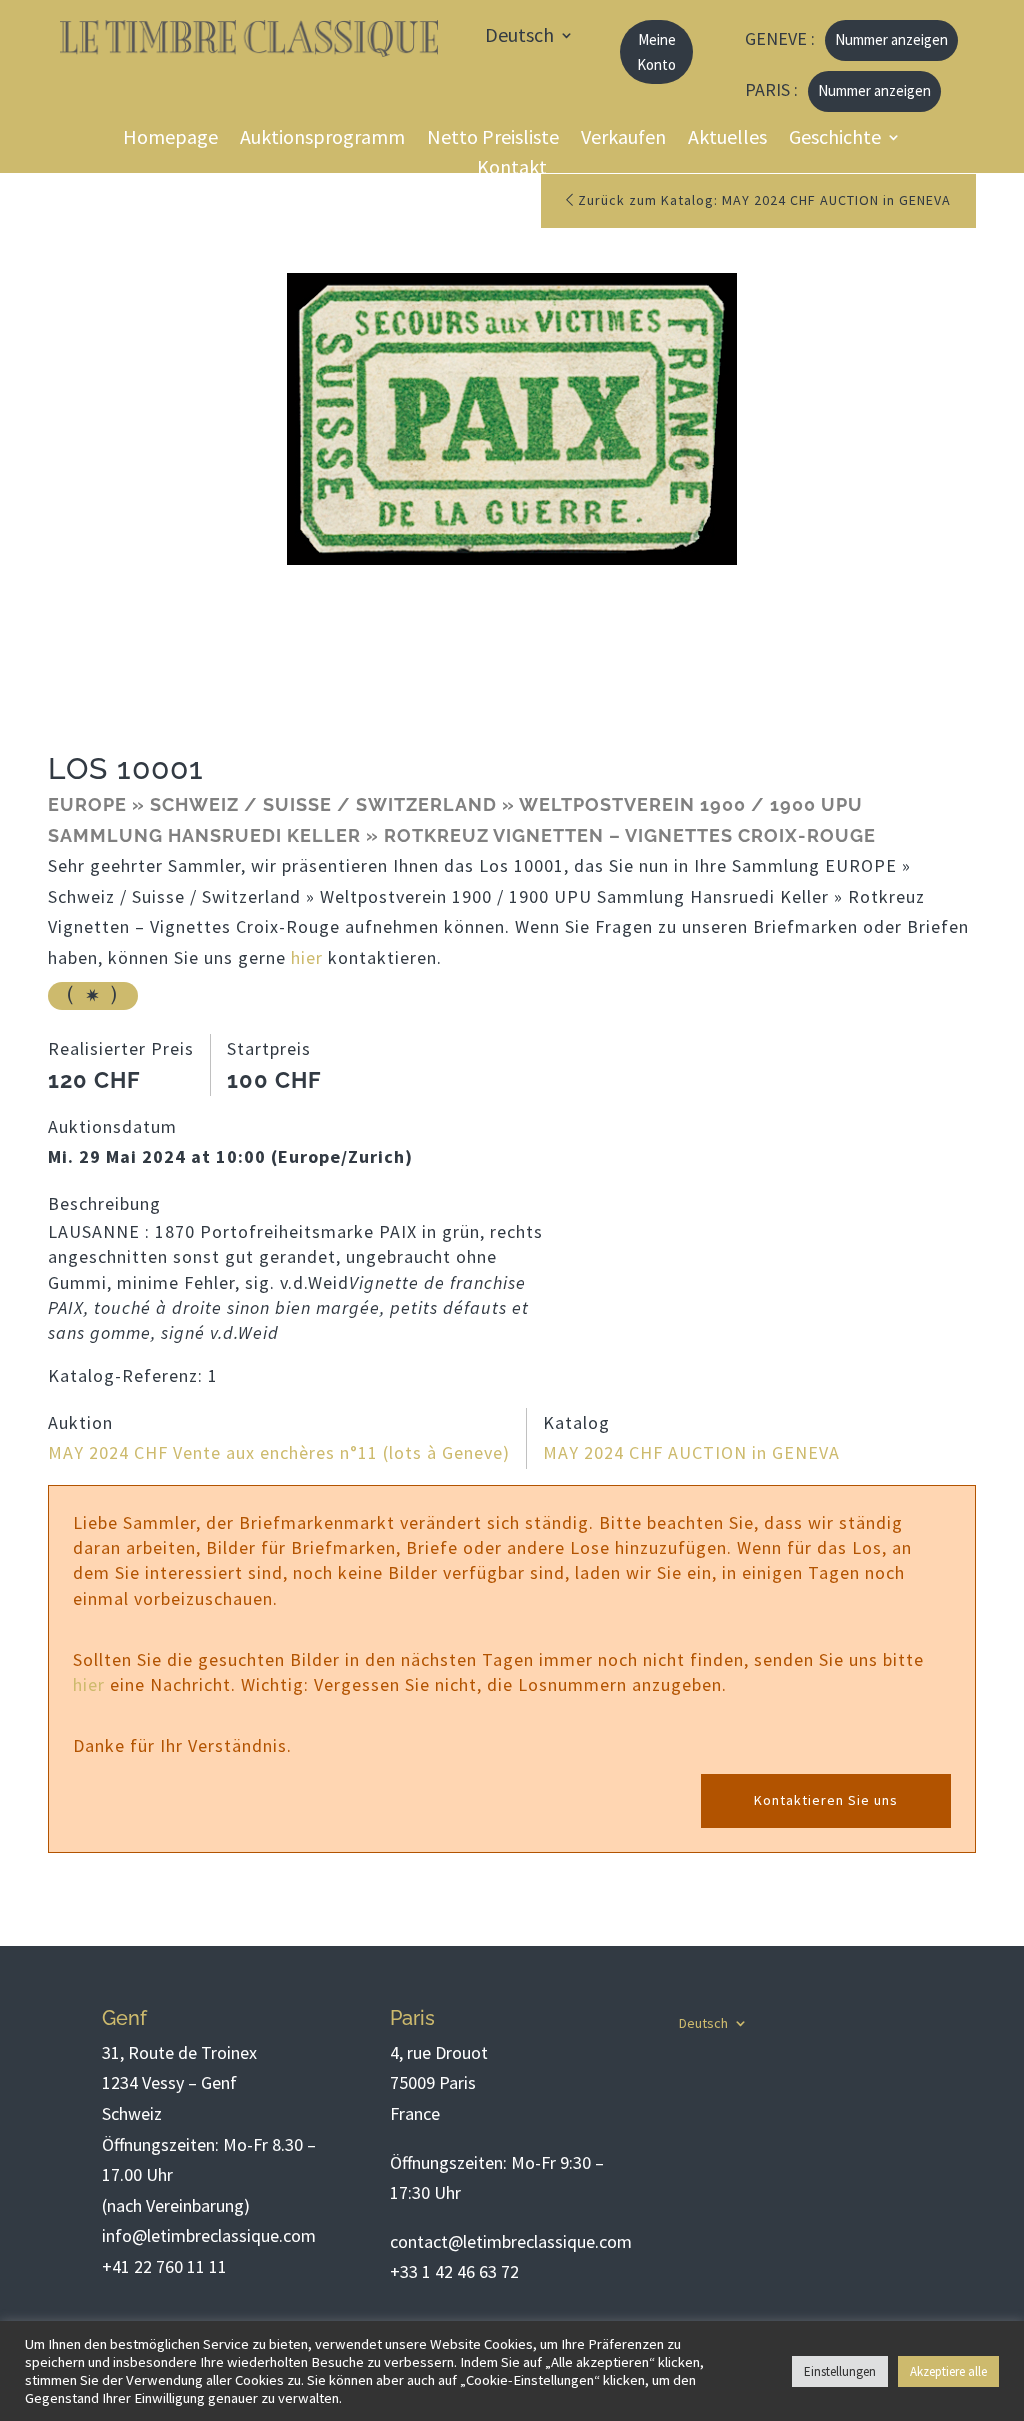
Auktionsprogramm (322, 139)
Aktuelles (727, 139)
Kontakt (512, 169)
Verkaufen (623, 139)
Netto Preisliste (493, 139)
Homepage (170, 139)
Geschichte (835, 139)
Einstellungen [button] (840, 2371)
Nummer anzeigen (891, 39)
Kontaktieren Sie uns (826, 1800)
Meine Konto (656, 52)
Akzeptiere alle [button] (948, 2371)
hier (307, 957)
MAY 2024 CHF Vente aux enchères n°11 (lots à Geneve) (279, 1452)
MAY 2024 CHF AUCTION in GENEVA (691, 1452)
